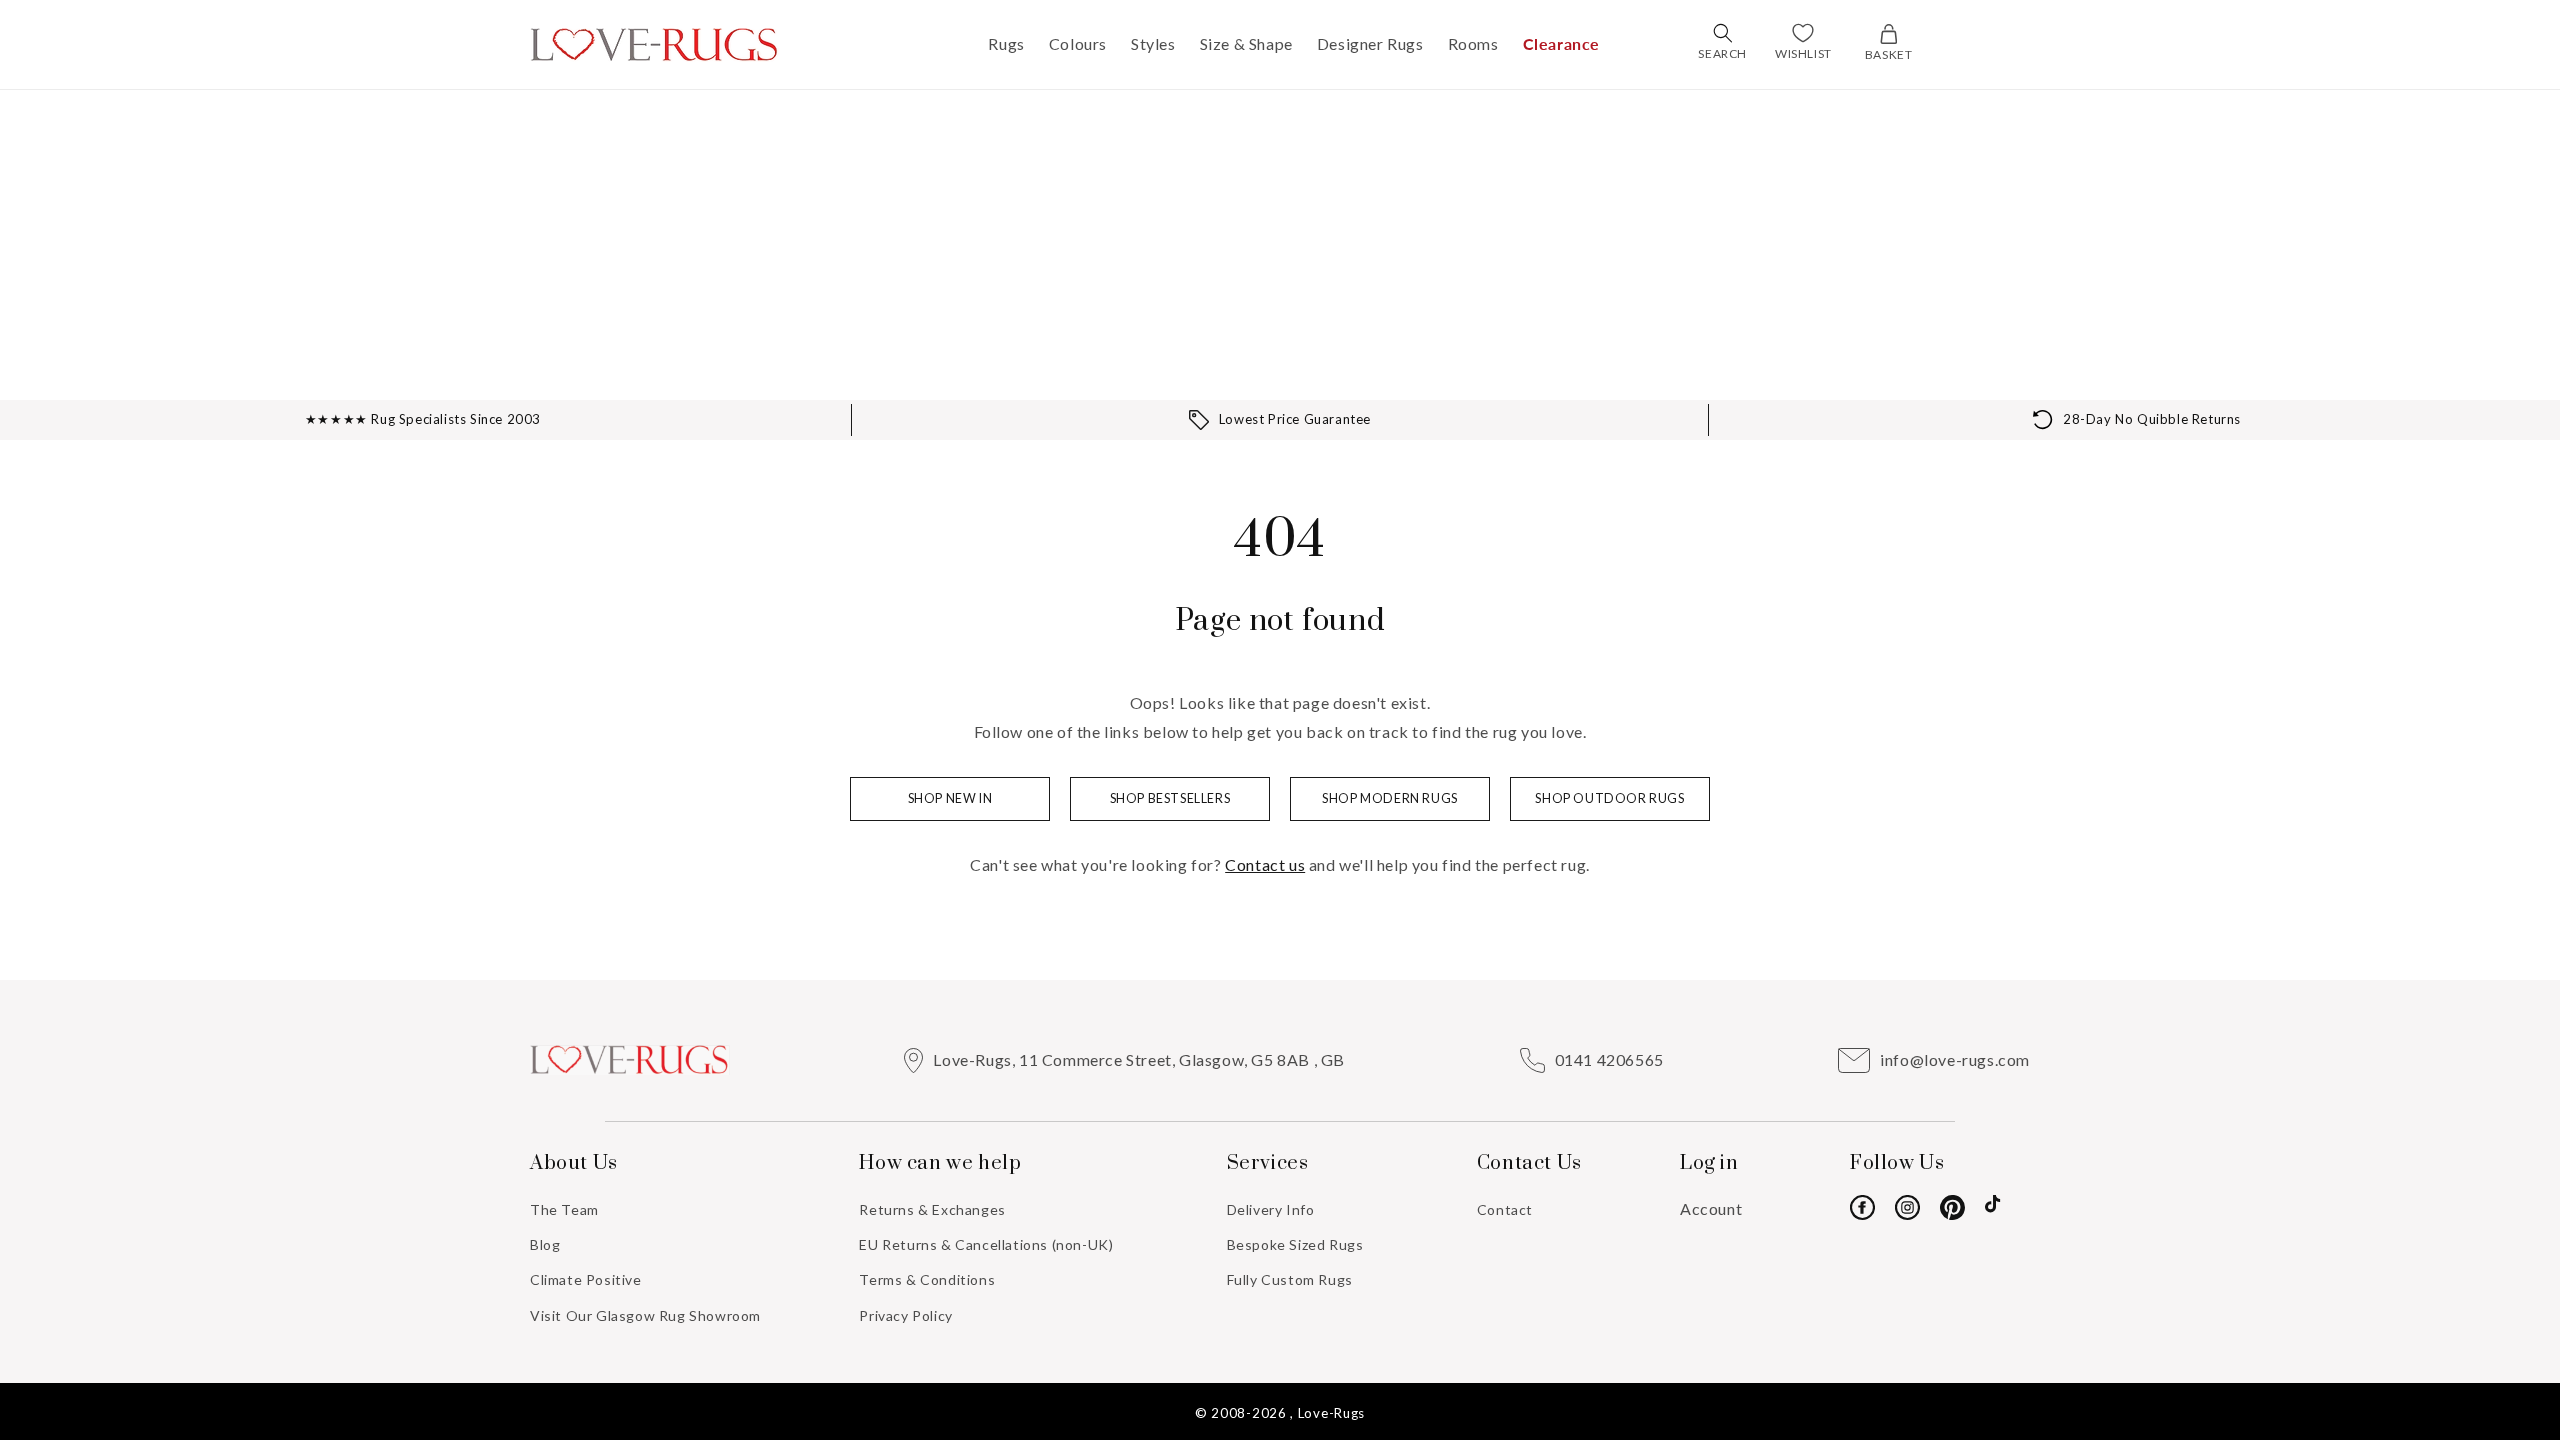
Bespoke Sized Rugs (1295, 1244)
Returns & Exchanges (932, 1209)
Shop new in (950, 798)
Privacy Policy (905, 1315)
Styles (1153, 43)
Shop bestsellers (1170, 798)
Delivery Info (1271, 1209)
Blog (545, 1244)
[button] (1723, 33)
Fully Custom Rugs (1290, 1279)
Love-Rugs (1331, 1413)
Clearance (1561, 43)
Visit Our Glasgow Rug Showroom (645, 1315)
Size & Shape (1246, 43)
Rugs (1006, 43)
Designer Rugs (1370, 43)
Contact (1505, 1209)
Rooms (1473, 43)
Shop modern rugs (1390, 798)
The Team (564, 1209)
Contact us (1265, 864)
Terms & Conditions (927, 1279)
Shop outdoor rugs (1609, 798)
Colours (1078, 43)
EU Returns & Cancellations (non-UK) (986, 1244)
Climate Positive (586, 1279)
